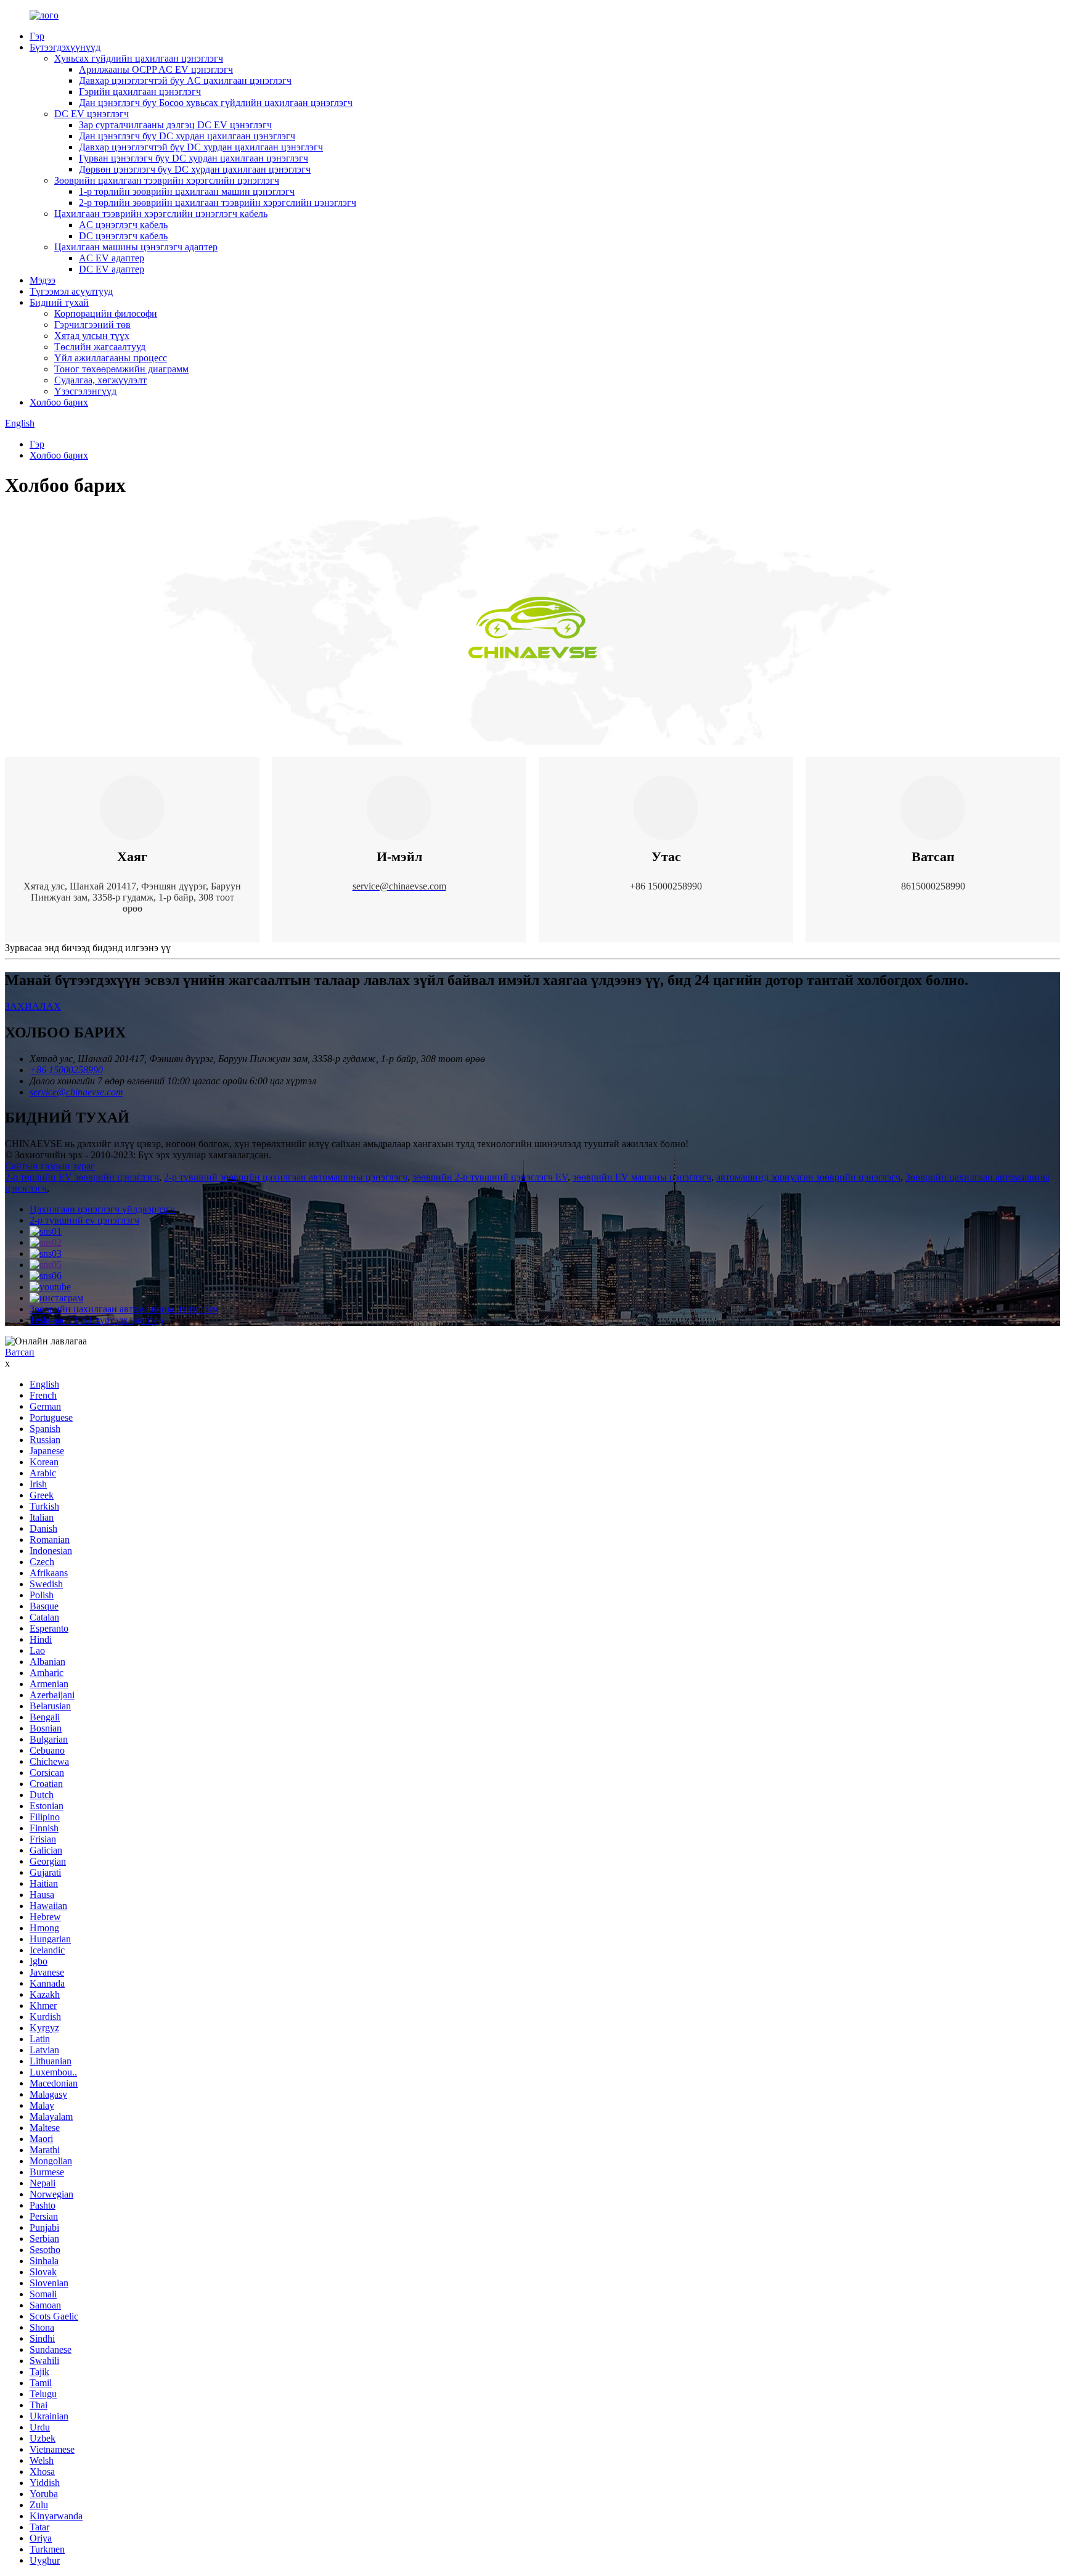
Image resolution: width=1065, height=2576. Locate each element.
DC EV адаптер (112, 269)
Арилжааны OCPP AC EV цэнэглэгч (156, 69)
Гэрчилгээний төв (92, 325)
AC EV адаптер (112, 258)
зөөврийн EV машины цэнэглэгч (642, 1177)
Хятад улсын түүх (92, 336)
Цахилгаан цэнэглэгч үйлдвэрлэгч (102, 1209)
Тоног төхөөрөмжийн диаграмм (121, 369)
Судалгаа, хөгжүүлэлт (100, 380)
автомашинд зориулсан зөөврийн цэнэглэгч (808, 1177)
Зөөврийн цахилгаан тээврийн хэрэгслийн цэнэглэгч (167, 180)
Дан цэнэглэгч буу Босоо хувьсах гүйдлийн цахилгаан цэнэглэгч (216, 103)
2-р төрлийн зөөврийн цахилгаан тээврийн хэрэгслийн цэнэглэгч (218, 202)
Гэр (37, 36)
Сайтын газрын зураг (50, 1166)
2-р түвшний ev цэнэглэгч (84, 1220)
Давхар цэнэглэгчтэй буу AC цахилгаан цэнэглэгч (185, 80)
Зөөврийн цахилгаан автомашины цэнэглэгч (124, 1309)
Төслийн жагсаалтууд (100, 347)
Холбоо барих (59, 402)
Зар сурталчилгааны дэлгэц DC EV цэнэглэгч (175, 125)
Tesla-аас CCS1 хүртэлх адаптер (96, 1320)
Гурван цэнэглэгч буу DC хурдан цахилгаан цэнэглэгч (194, 158)
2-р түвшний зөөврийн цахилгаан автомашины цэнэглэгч (286, 1177)
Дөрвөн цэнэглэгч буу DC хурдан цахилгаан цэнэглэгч (195, 169)
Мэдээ (43, 280)
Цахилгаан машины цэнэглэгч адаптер (136, 247)
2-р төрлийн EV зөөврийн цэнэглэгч (82, 1177)
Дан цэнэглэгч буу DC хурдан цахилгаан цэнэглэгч (187, 136)
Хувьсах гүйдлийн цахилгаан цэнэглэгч (139, 58)
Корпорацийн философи (106, 313)
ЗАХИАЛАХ (33, 1006)
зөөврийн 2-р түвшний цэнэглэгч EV (490, 1177)
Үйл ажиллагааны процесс (111, 358)
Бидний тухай (59, 302)
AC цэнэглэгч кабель (123, 225)
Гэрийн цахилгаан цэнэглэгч (140, 92)
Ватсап (20, 1352)
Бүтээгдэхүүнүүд (65, 47)
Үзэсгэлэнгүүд (85, 391)
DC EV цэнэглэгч (92, 114)
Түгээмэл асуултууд (71, 291)
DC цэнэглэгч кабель (123, 236)
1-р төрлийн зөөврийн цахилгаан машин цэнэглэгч (187, 191)
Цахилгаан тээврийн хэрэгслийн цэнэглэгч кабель (161, 214)
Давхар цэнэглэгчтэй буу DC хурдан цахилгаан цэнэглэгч (201, 147)
